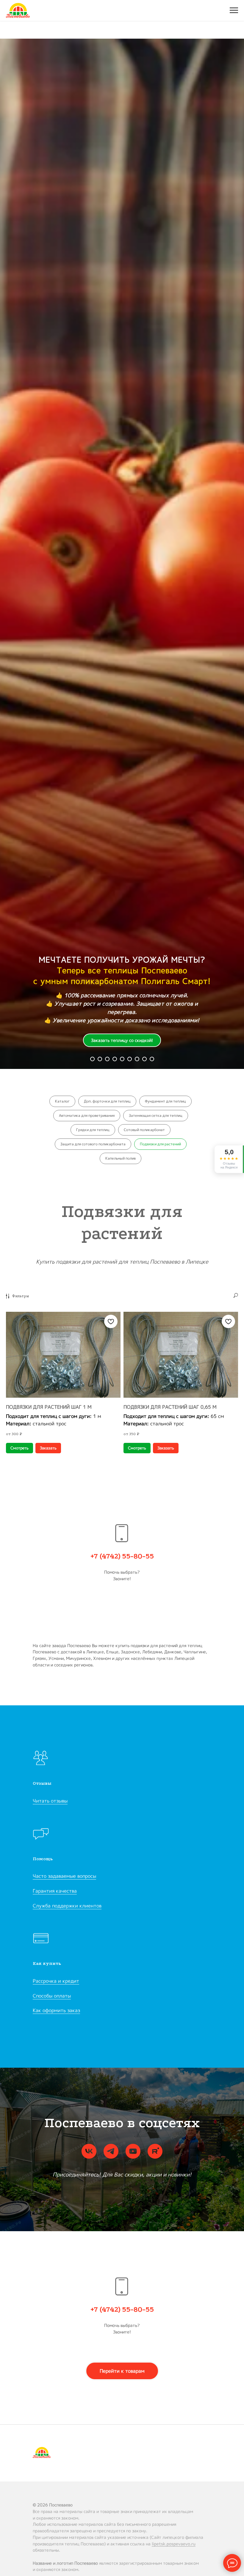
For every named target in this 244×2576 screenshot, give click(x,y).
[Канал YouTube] (133, 2151)
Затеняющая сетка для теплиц (156, 1115)
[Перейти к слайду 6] (122, 1059)
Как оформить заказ (56, 2010)
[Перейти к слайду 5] (115, 1059)
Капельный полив (121, 1158)
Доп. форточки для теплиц (107, 1101)
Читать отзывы (50, 1801)
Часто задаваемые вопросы (64, 1876)
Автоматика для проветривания (87, 1115)
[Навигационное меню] (234, 10)
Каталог (62, 1101)
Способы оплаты (52, 1996)
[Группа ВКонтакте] (89, 2151)
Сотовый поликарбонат (144, 1130)
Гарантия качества (55, 1891)
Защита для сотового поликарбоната (93, 1144)
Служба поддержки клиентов (67, 1906)
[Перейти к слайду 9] (144, 1059)
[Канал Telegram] (111, 2151)
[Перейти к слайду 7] (130, 1059)
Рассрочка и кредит (56, 1981)
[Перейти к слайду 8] (137, 1059)
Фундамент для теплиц (165, 1101)
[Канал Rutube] (155, 2151)
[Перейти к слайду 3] (107, 1059)
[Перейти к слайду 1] (92, 1059)
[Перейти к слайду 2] (100, 1059)
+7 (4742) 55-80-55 (122, 1556)
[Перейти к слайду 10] (152, 1059)
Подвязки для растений (160, 1144)
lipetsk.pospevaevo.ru (174, 2544)
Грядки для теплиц (93, 1130)
